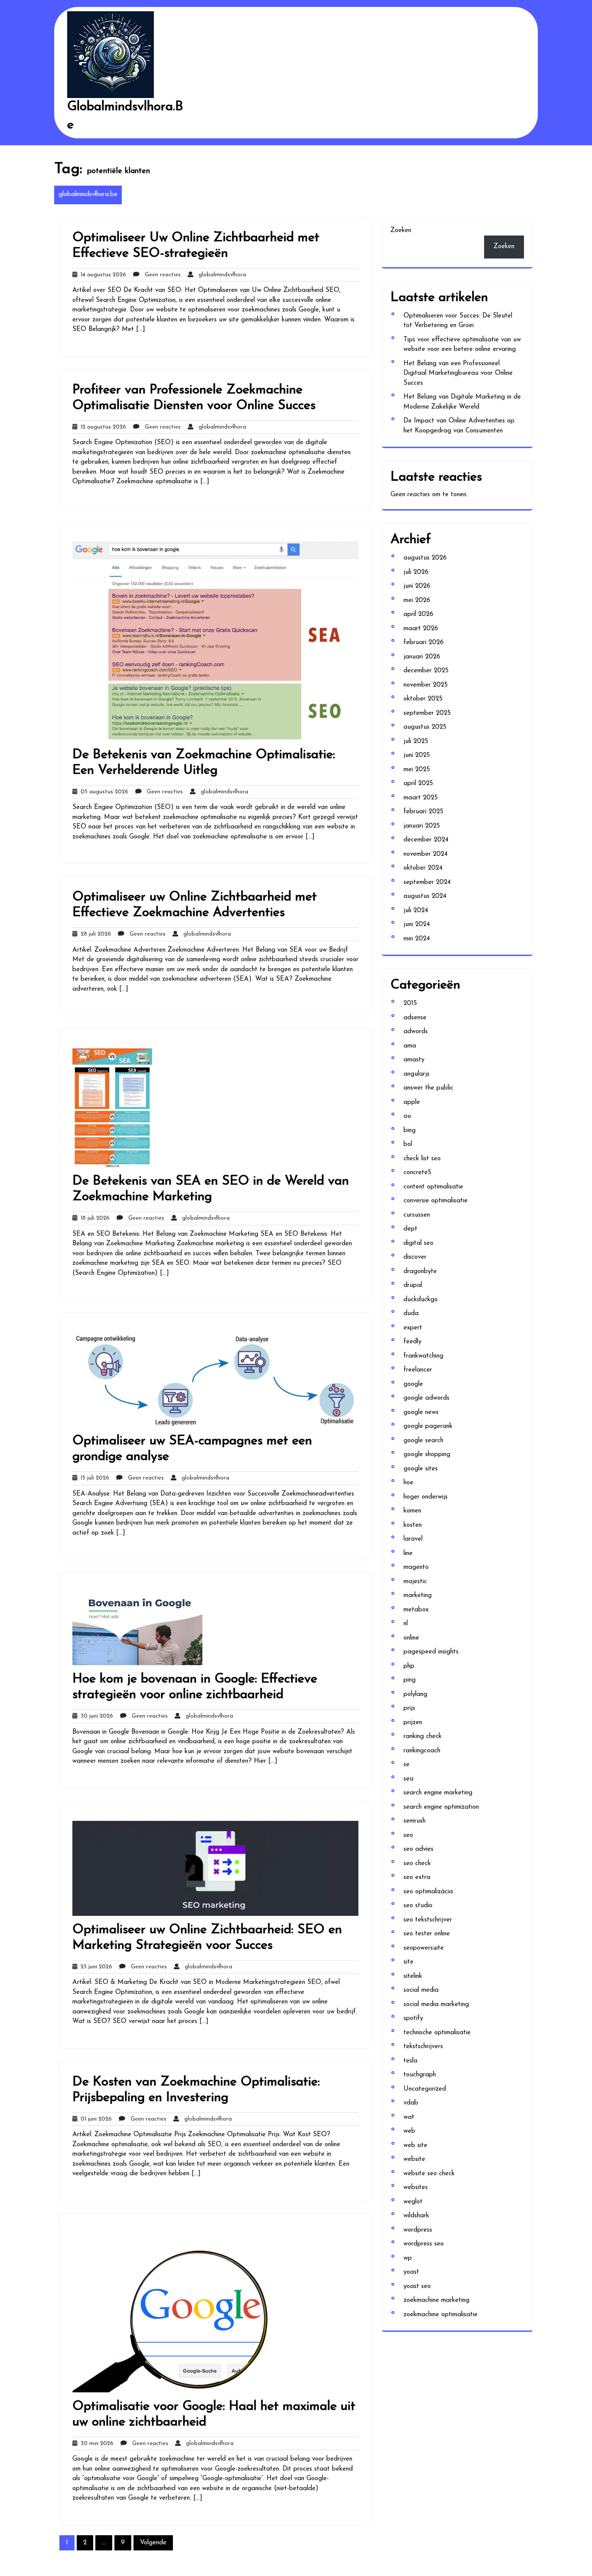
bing (410, 1131)
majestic (415, 1582)
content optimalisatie (433, 1187)
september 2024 (427, 882)
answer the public (428, 1088)
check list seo (422, 1159)
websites (416, 2188)
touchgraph (420, 2075)
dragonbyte (420, 1272)
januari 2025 (422, 826)
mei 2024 (417, 939)
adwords (416, 1032)
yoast (411, 2272)
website (414, 2159)
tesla (410, 2061)
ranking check (423, 1736)
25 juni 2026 (95, 1967)
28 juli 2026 (94, 934)
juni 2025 (417, 755)
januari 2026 (422, 657)
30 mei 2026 (95, 2443)
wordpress (418, 2230)
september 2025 (427, 713)
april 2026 (418, 614)
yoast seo (417, 2286)
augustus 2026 (425, 558)
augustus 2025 (425, 727)
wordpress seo (424, 2244)
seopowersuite (424, 1948)
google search (423, 1441)
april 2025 (418, 784)
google (413, 1384)
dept (410, 1229)
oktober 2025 (423, 699)
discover (415, 1257)
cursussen (417, 1215)
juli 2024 (416, 911)
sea (408, 1779)
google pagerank (428, 1426)
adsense (415, 1018)
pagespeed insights (431, 1652)
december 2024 (426, 840)
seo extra (417, 1877)
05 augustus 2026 (103, 792)
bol (408, 1144)
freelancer (418, 1370)
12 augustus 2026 (102, 427)
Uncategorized (425, 2089)
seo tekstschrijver (428, 1920)
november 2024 (426, 854)
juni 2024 (417, 925)
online (411, 1638)
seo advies (418, 1849)
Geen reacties (160, 275)
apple (412, 1102)
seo (408, 1835)
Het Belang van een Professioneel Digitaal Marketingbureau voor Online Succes (458, 373)
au (407, 1116)
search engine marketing (438, 1793)
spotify (413, 2018)
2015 (410, 1003)
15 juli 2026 (93, 1478)
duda (411, 1314)
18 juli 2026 (93, 1218)
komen (412, 1511)
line (408, 1553)
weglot (413, 2202)
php (409, 1666)
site (408, 1962)
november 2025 (426, 685)
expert (413, 1328)
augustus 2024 (425, 896)
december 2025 (426, 671)
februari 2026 (424, 643)
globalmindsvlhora (220, 275)
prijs (409, 1708)
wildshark (416, 2216)
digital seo (418, 1243)
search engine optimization (441, 1807)
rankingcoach (422, 1751)
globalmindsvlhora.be (88, 195)
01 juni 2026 (94, 2119)
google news (421, 1412)
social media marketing (436, 2005)
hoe (408, 1483)
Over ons (208, 179)
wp (408, 2258)
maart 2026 (421, 629)
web (409, 2131)
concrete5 (417, 1173)
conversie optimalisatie (436, 1201)
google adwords (426, 1398)
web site (415, 2146)
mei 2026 (417, 601)
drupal (413, 1285)
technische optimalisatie (437, 2033)
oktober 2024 (423, 868)
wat (409, 2117)
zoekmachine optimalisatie (441, 2315)
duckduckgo (421, 1300)
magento (416, 1567)
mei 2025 (417, 770)
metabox (416, 1610)
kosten (413, 1525)
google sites (421, 1469)
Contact (206, 155)
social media (421, 1990)
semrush (415, 1821)
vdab (411, 2103)
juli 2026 (416, 572)
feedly (412, 1342)
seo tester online (427, 1934)
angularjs (416, 1074)
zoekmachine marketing (436, 2300)
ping (410, 1680)
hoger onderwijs (426, 1497)
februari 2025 (423, 812)
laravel (413, 1539)
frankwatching (423, 1356)
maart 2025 (421, 798)
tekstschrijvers (423, 2047)
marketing (418, 1596)
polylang (415, 1694)
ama (410, 1046)
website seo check (429, 2174)
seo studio (418, 1906)
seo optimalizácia (428, 1892)
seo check (417, 1864)
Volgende (153, 2543)
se (407, 1765)
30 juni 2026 (95, 1716)
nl (406, 1624)
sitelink (413, 1976)
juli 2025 (416, 741)
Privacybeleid (213, 204)
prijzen (413, 1723)
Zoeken (401, 231)
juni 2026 (417, 586)
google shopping (427, 1455)
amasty (414, 1060)
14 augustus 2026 (102, 275)
